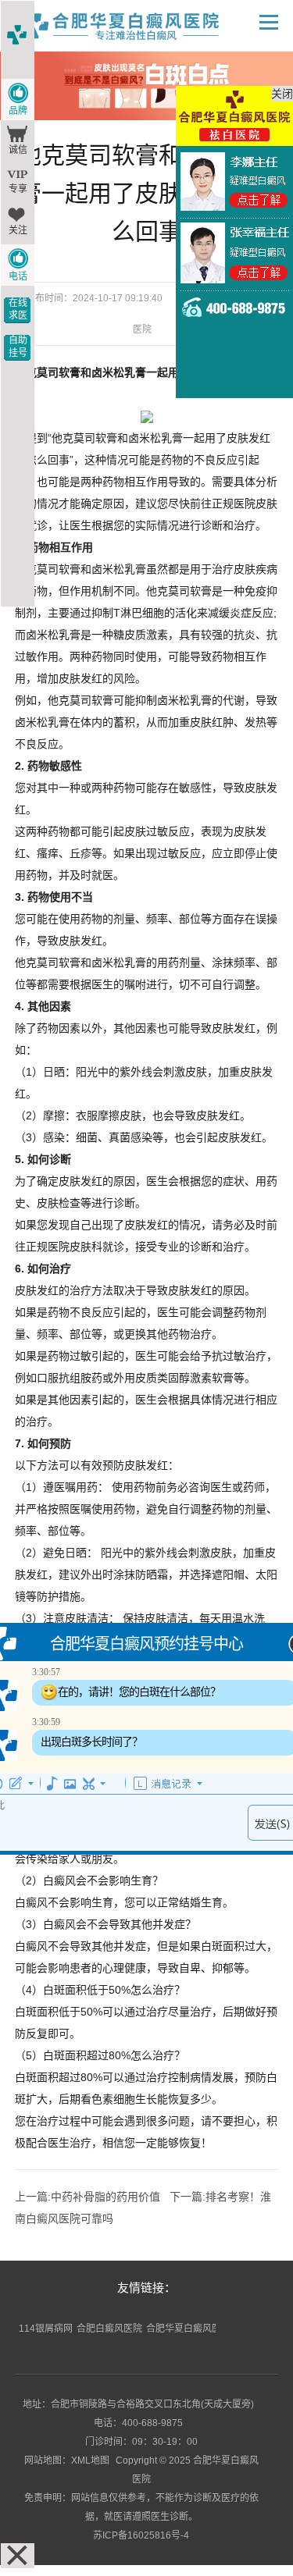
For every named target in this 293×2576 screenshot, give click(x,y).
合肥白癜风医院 (109, 2329)
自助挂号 (18, 347)
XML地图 (90, 2460)
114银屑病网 (46, 2329)
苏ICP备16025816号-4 (141, 2535)
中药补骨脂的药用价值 (105, 2197)
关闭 (282, 94)
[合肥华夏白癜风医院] (137, 26)
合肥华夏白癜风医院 (188, 2329)
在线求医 (18, 309)
